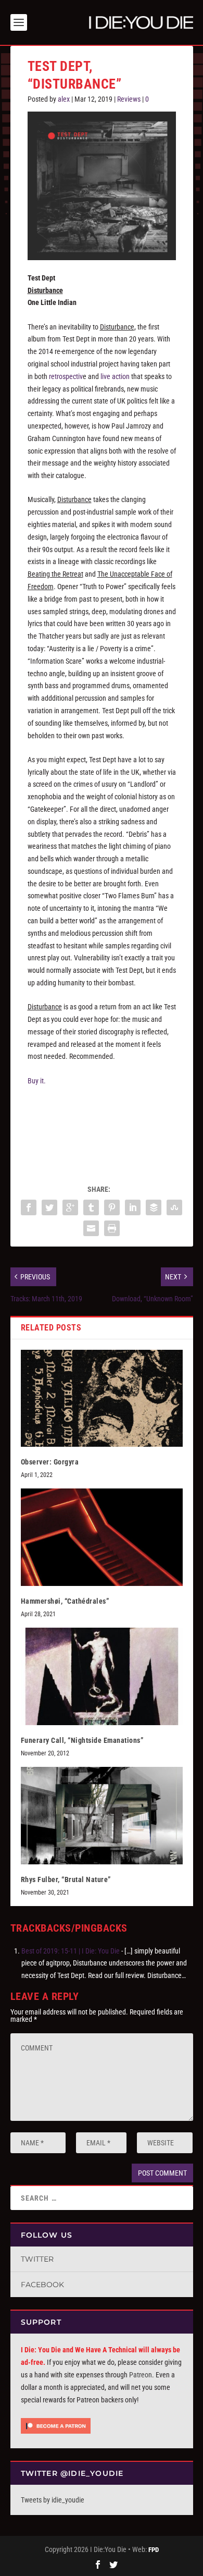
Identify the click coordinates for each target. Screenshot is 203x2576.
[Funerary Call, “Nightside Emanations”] (102, 1676)
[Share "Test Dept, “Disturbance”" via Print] (112, 1228)
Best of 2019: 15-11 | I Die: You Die (71, 1951)
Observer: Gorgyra (50, 1462)
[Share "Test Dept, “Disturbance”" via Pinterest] (112, 1207)
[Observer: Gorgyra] (102, 1399)
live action (115, 376)
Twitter (37, 2259)
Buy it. (37, 1081)
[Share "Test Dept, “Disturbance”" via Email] (91, 1228)
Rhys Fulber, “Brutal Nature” (66, 1879)
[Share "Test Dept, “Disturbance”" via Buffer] (154, 1207)
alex (64, 99)
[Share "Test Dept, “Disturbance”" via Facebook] (29, 1207)
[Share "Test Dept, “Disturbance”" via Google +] (70, 1207)
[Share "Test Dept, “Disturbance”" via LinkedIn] (133, 1207)
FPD (154, 2550)
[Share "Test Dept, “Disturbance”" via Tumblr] (91, 1207)
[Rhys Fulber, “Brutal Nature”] (102, 1816)
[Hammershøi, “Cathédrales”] (102, 1537)
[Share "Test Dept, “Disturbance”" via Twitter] (49, 1207)
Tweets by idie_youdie (53, 2500)
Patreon (141, 2375)
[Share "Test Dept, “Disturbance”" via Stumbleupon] (174, 1207)
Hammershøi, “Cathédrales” (66, 1601)
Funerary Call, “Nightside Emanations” (82, 1740)
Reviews (129, 99)
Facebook (42, 2285)
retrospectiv (66, 376)
